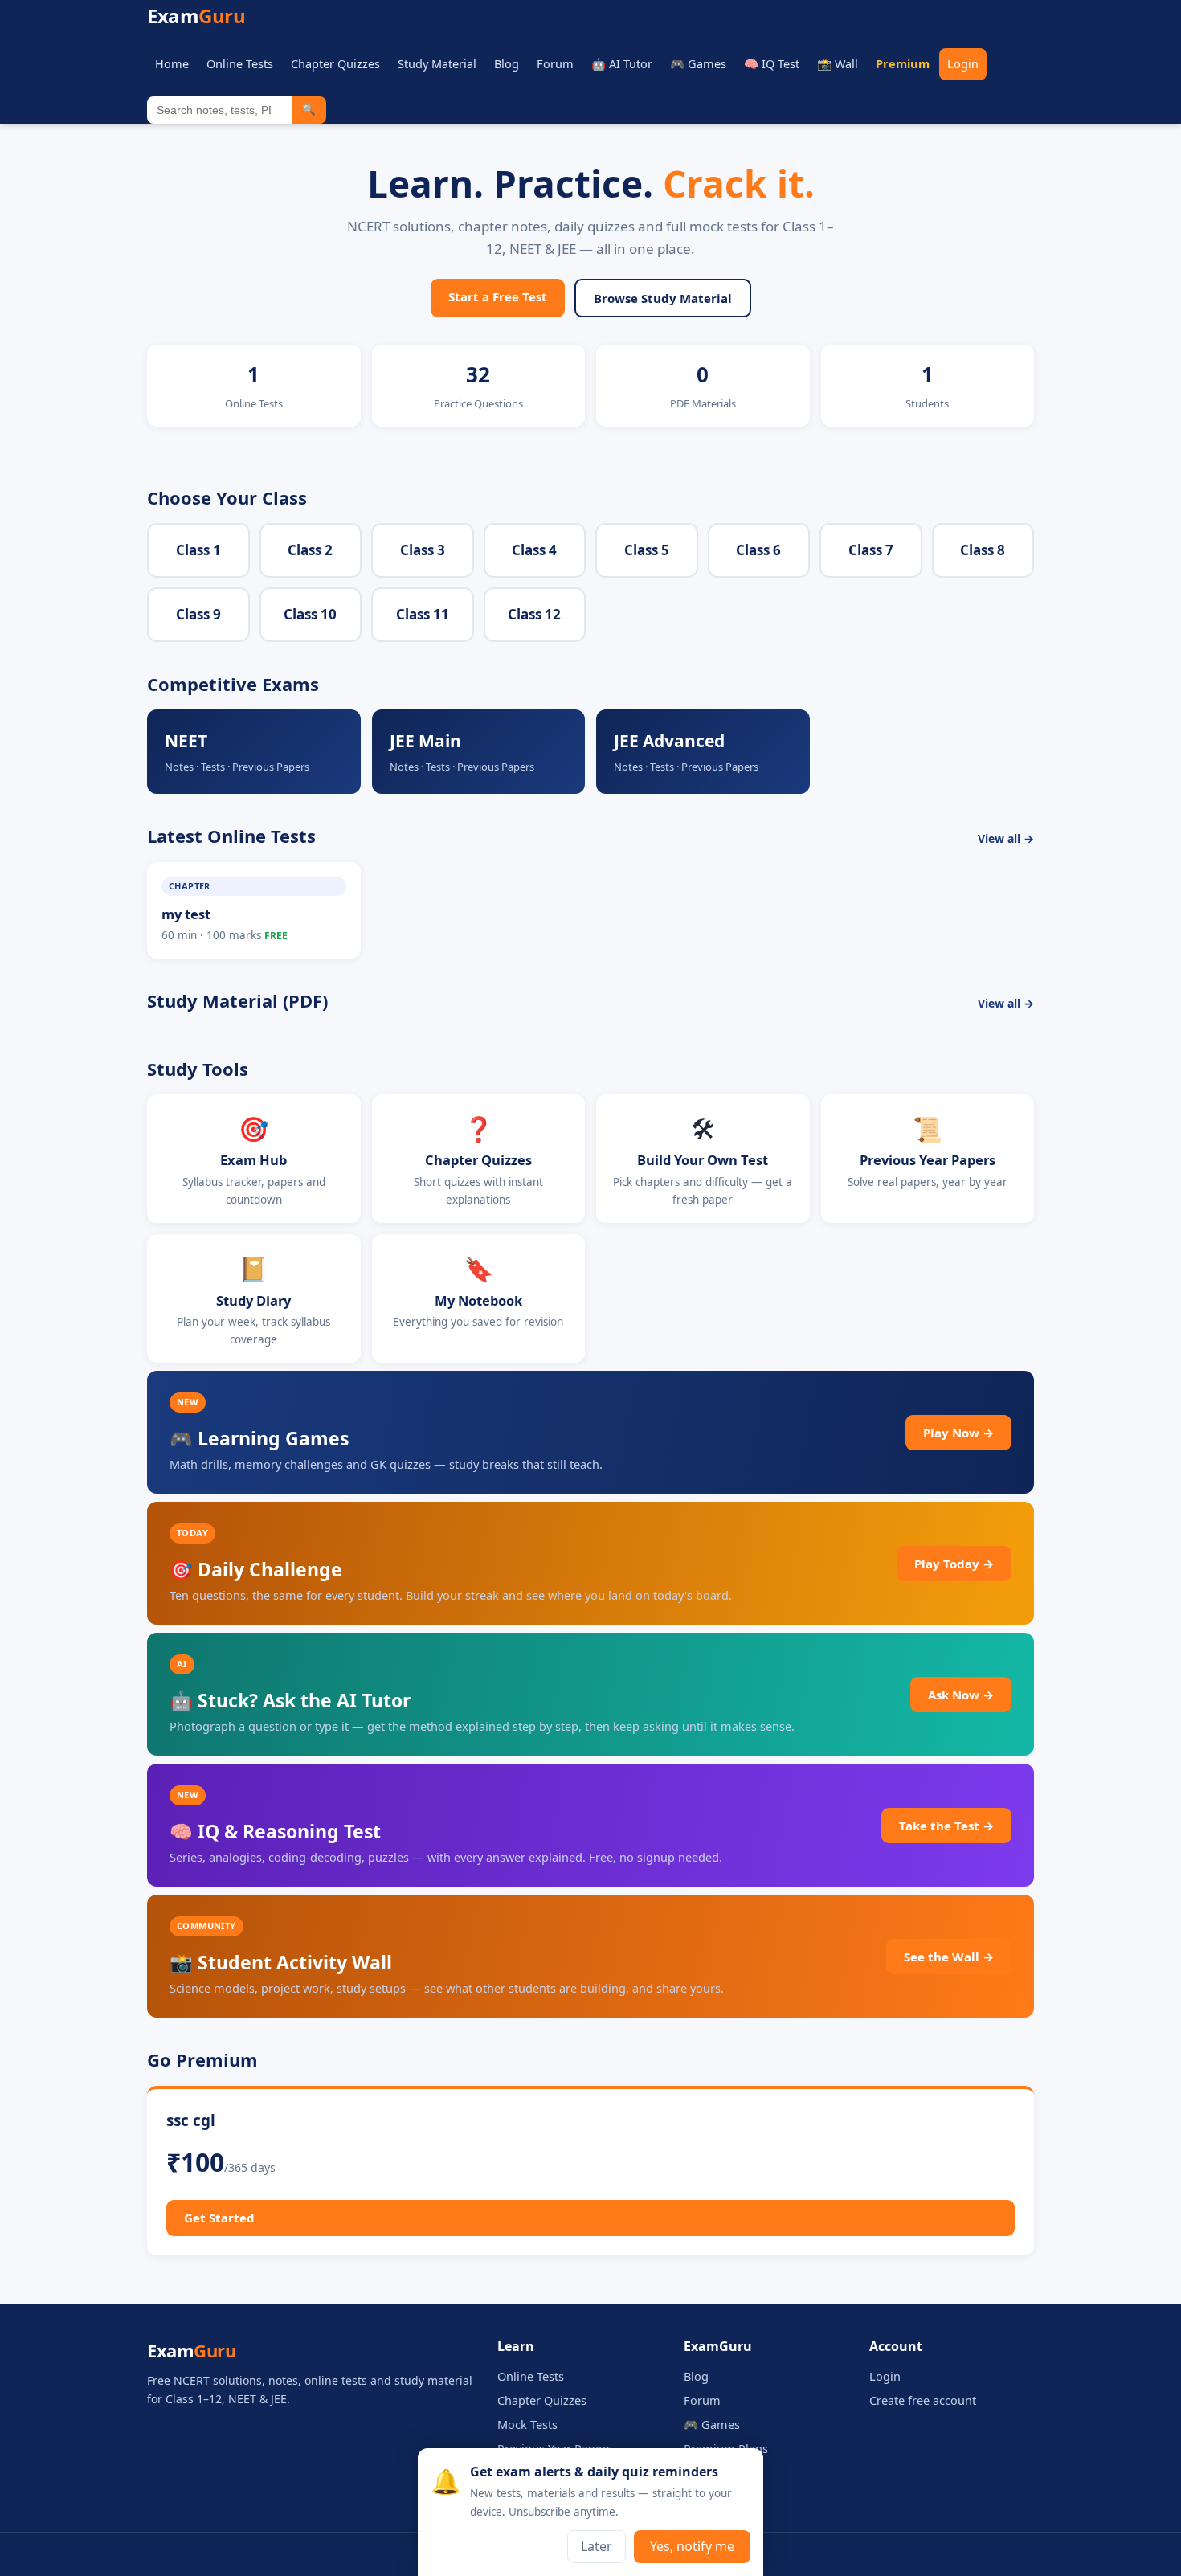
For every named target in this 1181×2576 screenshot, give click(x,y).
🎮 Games (698, 63)
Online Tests (240, 63)
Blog (507, 63)
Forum (555, 63)
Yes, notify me (692, 2546)
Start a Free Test (498, 296)
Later (597, 2546)
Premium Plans (726, 2448)
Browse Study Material (663, 298)
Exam (196, 16)
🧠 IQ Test (772, 63)
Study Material (437, 63)
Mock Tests (527, 2424)
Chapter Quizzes (335, 63)
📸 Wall (838, 63)
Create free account (923, 2400)
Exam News (715, 2472)
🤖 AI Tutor (622, 63)
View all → (1006, 838)
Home (172, 63)
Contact (705, 2496)
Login (963, 63)
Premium (903, 63)
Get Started (219, 2218)
